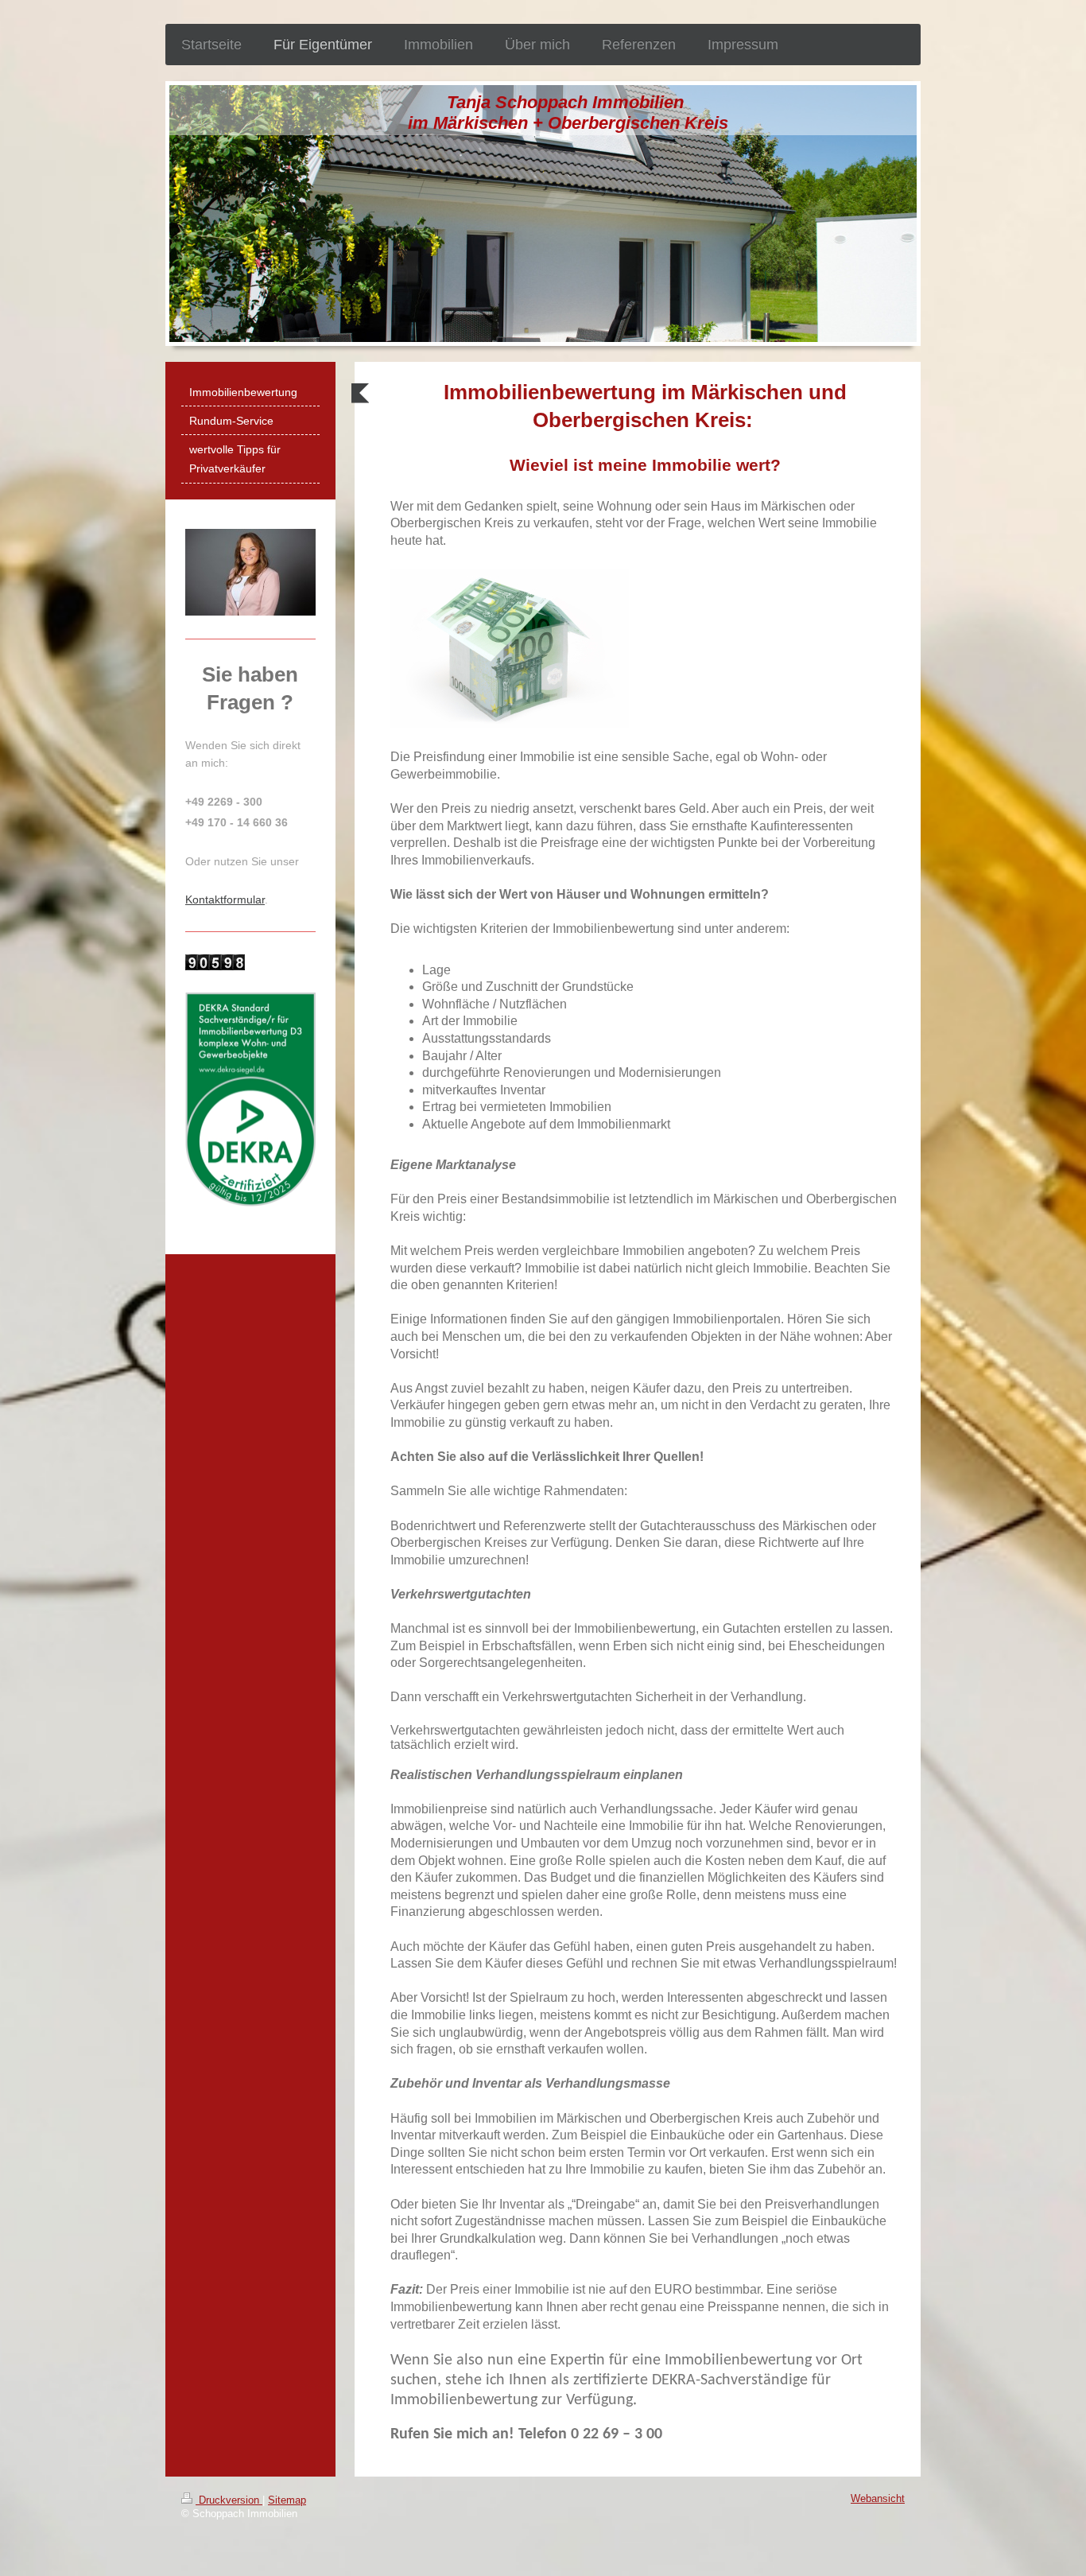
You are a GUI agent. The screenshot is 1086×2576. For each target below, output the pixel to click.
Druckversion (229, 2500)
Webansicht (878, 2499)
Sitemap (287, 2500)
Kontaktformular (225, 899)
